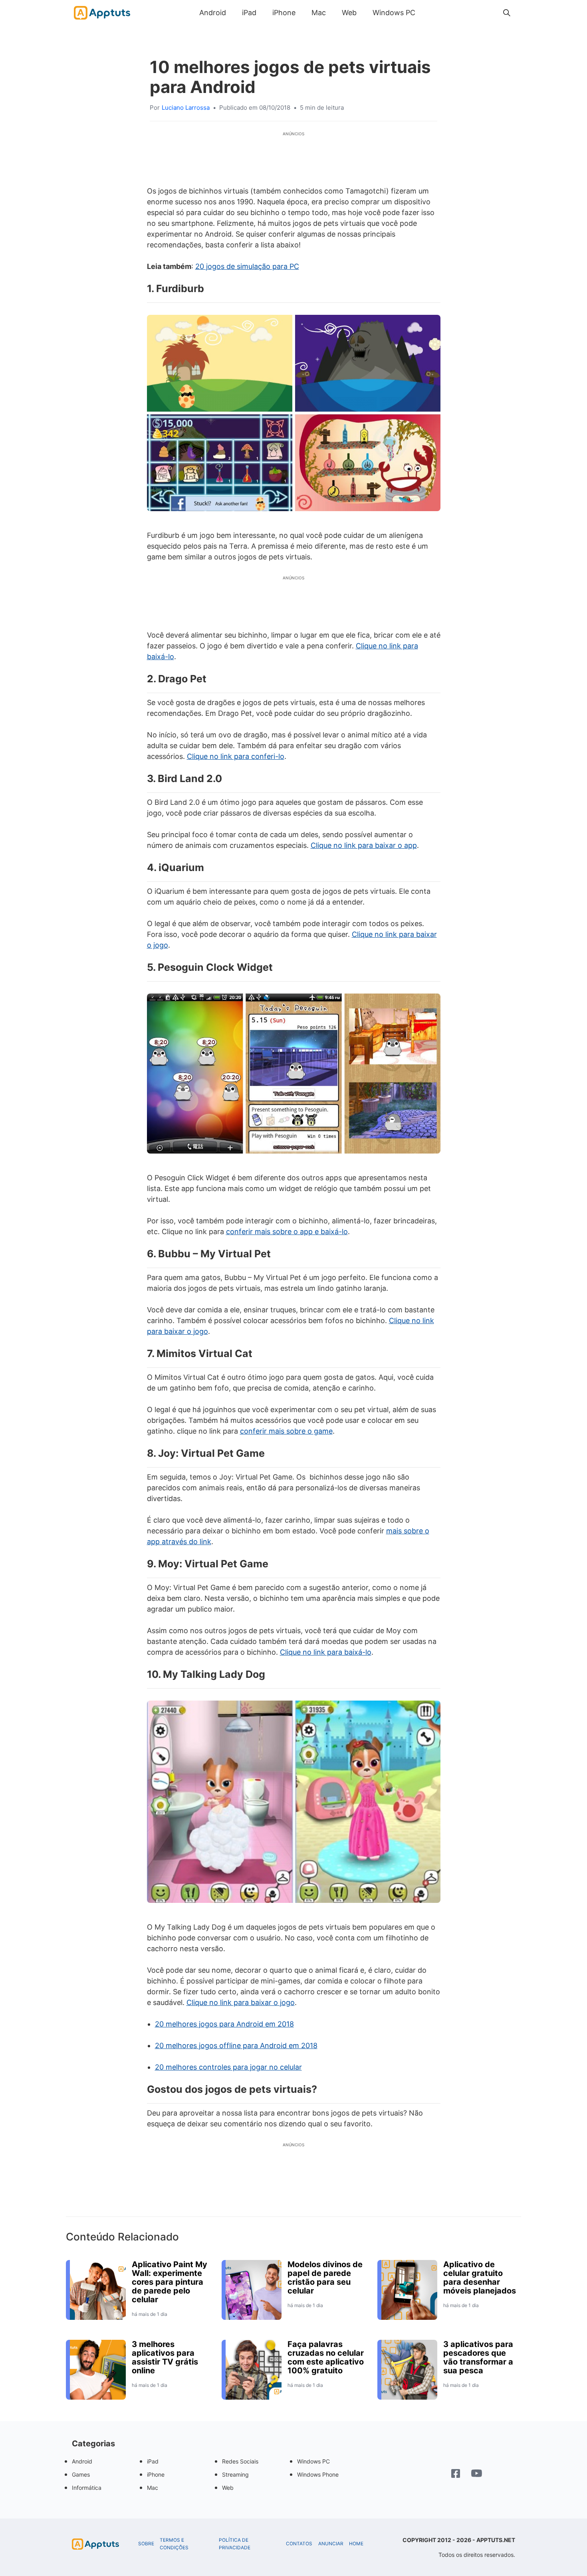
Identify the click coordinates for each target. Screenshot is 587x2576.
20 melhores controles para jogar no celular (228, 2067)
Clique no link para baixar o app (364, 845)
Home (356, 2544)
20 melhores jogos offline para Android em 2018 (236, 2046)
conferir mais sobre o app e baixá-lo (287, 1232)
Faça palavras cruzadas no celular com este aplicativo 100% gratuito (326, 2357)
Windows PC (394, 13)
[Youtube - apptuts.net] (477, 2474)
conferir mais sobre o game (286, 1431)
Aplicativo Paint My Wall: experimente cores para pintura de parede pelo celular (170, 2282)
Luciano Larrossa (186, 108)
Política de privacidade (235, 2544)
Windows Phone (318, 2474)
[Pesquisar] (507, 13)
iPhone (284, 13)
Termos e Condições (174, 2544)
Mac (319, 13)
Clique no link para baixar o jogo (241, 2002)
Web (349, 13)
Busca (431, 13)
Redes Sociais (240, 2461)
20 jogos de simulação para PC (247, 266)
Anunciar (331, 2544)
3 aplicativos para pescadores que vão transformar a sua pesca (478, 2357)
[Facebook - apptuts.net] (456, 2474)
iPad (249, 13)
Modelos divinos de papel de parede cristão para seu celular (325, 2278)
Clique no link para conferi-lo (236, 756)
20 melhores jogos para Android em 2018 (224, 2024)
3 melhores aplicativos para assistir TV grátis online (165, 2357)
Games (81, 2474)
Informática (87, 2488)
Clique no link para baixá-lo (326, 1652)
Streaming (235, 2474)
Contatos (299, 2544)
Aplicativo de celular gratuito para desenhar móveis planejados (480, 2278)
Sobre (146, 2544)
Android (213, 13)
